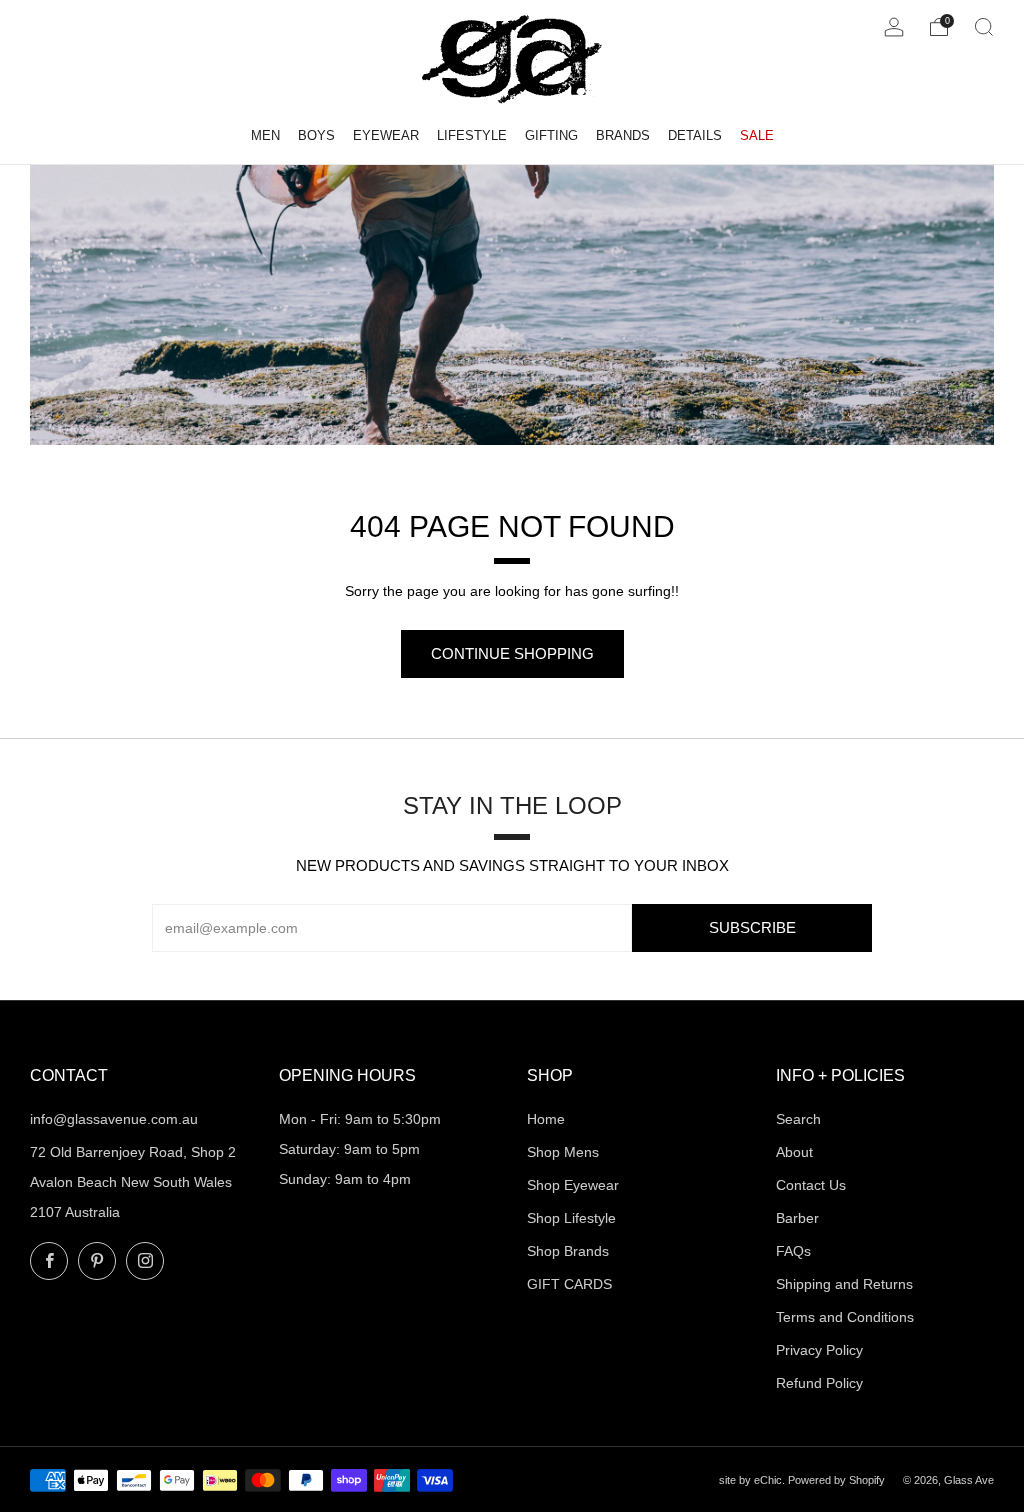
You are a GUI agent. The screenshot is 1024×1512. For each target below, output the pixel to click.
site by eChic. (753, 1480)
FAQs (793, 1251)
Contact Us (811, 1185)
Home (546, 1119)
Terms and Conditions (845, 1317)
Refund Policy (819, 1383)
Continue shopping (512, 653)
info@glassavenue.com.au (114, 1119)
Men (265, 135)
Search (798, 1119)
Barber (797, 1218)
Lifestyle (472, 135)
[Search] (984, 27)
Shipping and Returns (844, 1284)
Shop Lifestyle (571, 1218)
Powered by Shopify (836, 1480)
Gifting (551, 135)
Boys (316, 135)
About (794, 1152)
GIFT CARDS (569, 1284)
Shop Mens (563, 1152)
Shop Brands (568, 1251)
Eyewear (386, 135)
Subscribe (752, 927)
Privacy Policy (819, 1350)
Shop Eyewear (573, 1185)
